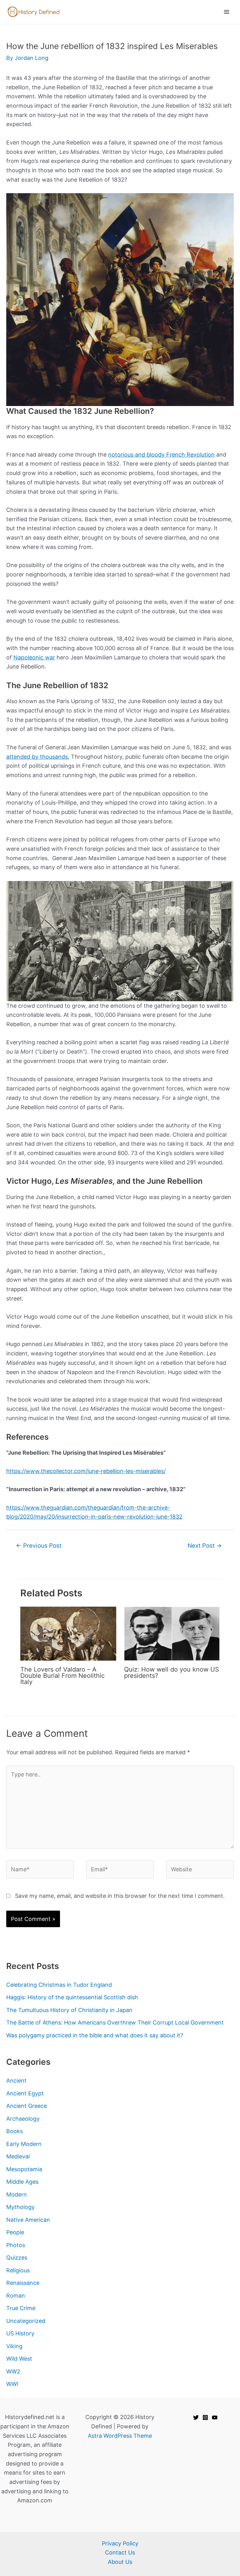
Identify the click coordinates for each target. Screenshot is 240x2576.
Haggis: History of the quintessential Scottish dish (72, 1997)
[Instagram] (205, 2417)
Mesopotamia (24, 2169)
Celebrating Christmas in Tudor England (59, 1985)
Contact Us (120, 2552)
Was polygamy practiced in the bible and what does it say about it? (95, 2035)
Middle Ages (22, 2182)
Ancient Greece (27, 2106)
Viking (14, 2346)
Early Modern (24, 2144)
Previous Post (39, 1546)
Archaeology (23, 2119)
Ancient (16, 2081)
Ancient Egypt (25, 2093)
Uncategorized (26, 2321)
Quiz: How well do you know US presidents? (172, 1672)
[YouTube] (215, 2417)
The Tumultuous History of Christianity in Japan (69, 2010)
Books (15, 2131)
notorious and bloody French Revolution (161, 455)
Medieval (18, 2156)
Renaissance (23, 2283)
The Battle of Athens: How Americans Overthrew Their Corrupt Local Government (115, 2023)
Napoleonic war (34, 657)
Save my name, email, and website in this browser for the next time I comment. (120, 1896)
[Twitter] (196, 2417)
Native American (28, 2220)
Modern (17, 2194)
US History (20, 2333)
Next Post (205, 1546)
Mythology (20, 2207)
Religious (18, 2270)
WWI (12, 2384)
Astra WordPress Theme (120, 2436)
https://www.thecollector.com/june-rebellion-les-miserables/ (86, 1471)
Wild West (19, 2359)
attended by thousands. (38, 757)
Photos (16, 2245)
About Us (120, 2562)
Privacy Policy (120, 2543)
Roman (16, 2296)
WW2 (13, 2371)
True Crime (21, 2308)
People (15, 2232)
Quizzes (17, 2258)
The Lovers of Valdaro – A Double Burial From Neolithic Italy (62, 1676)
